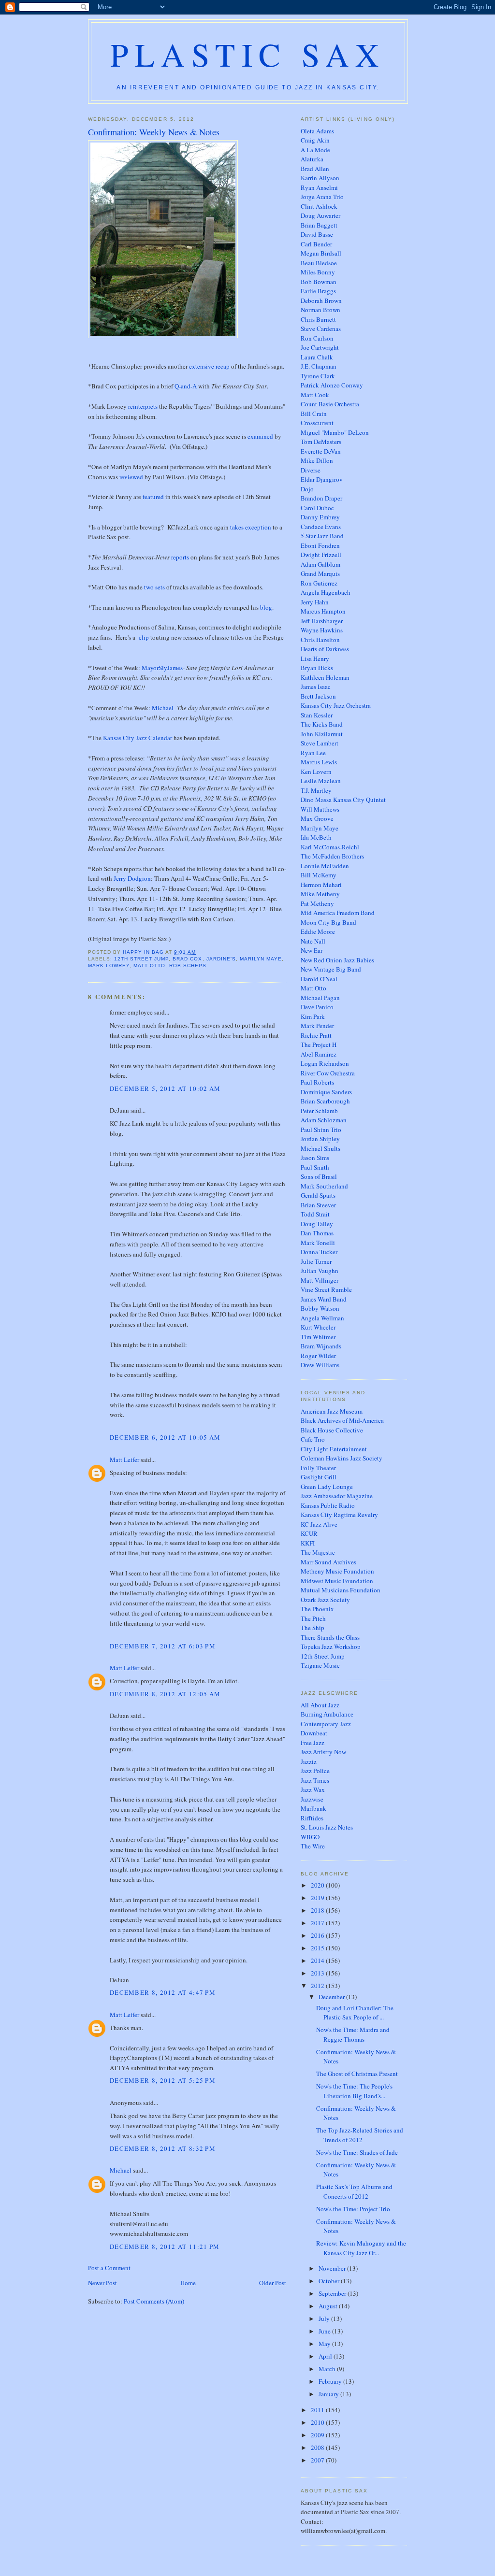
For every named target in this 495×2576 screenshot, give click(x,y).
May (325, 2344)
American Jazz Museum (332, 1411)
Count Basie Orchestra (330, 404)
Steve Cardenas (321, 329)
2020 (318, 1885)
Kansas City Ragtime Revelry (339, 1515)
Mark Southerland (324, 1186)
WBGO (310, 1837)
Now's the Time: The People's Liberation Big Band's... (354, 2091)
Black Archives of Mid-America (342, 1420)
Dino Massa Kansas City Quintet (343, 800)
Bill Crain (314, 414)
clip (144, 637)
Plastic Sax (248, 54)
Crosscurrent (317, 423)
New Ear (312, 950)
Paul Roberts (317, 1082)
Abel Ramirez (319, 1054)
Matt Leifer (124, 1460)
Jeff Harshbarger (322, 621)
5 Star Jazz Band (322, 536)
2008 (318, 2447)
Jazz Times (315, 1780)
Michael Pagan (320, 998)
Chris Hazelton (320, 640)
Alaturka (312, 159)
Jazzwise (312, 1799)
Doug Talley (317, 1224)
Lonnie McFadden (325, 866)
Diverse (311, 470)
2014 (318, 1961)
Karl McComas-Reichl (330, 847)
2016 (318, 1935)
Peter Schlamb (319, 1111)
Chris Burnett (318, 319)
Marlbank (313, 1808)
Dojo (307, 489)
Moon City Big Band (328, 922)
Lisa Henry (315, 658)
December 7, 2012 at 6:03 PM (163, 1646)
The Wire (313, 1846)
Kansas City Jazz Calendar (138, 738)
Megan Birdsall (321, 253)
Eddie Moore (318, 931)
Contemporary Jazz (326, 1724)
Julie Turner (316, 1261)
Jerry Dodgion (132, 878)
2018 (318, 1910)
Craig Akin (315, 140)
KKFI (308, 1543)
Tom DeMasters (321, 442)
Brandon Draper (321, 498)
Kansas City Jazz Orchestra (336, 705)
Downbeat (314, 1733)
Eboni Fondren (320, 545)
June (325, 2331)
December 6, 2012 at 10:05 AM (165, 1437)
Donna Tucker (319, 1252)
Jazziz (309, 1761)
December (332, 1997)
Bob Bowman (319, 282)
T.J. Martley (316, 790)
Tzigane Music (320, 1665)
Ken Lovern (316, 772)
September (333, 2293)
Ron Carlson (317, 338)
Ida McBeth (316, 837)
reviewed (131, 477)
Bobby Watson (320, 1308)
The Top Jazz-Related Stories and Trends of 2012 (360, 2135)
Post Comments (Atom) (154, 2301)
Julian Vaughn (320, 1271)
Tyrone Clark (318, 376)
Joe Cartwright (320, 347)
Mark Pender (317, 1026)
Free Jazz (313, 1743)
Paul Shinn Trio (321, 1130)
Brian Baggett (319, 225)
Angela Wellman (322, 1318)
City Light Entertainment (334, 1449)
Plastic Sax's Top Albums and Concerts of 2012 (354, 2191)
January (329, 2394)
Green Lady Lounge (327, 1487)
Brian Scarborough (325, 1101)
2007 (318, 2460)
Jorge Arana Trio (322, 197)
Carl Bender (316, 244)
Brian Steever (318, 1205)
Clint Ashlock (319, 206)
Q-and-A (186, 386)
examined (260, 436)
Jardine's (221, 959)
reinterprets (143, 406)
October (330, 2281)
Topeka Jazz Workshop (331, 1646)
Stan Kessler (317, 715)
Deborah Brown (321, 301)
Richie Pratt (316, 1035)
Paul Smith (315, 1167)
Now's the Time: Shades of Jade (357, 2152)
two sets (154, 587)
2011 (318, 2410)
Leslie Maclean (321, 781)
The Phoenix (317, 1609)
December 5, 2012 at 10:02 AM (165, 1088)
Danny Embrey (320, 517)
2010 (318, 2422)
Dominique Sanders (326, 1092)
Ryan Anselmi (319, 187)
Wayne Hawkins (322, 630)
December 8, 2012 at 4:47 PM (163, 1992)
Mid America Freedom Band (338, 913)
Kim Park (313, 1016)
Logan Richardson (325, 1063)
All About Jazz (320, 1705)
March (328, 2369)
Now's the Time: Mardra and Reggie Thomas (353, 2034)
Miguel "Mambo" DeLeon (335, 432)
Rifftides (312, 1818)
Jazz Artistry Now (323, 1752)
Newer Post (102, 2283)
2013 (318, 1973)
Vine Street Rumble (326, 1289)
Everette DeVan (321, 451)
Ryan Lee (313, 753)
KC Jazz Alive (319, 1524)
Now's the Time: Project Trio (353, 2209)
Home (188, 2283)
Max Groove (317, 818)
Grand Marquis (320, 573)
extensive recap (209, 366)
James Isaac (316, 687)
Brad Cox (187, 959)
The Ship (313, 1628)
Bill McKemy (319, 875)
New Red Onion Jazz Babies (337, 960)
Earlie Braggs (318, 291)
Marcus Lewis (319, 762)
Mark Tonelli (318, 1243)
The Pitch (313, 1618)
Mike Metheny (320, 894)
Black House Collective (332, 1430)
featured (153, 497)
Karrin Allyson (320, 178)
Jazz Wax (313, 1789)
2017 (318, 1923)
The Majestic (318, 1552)
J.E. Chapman (319, 366)
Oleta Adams (317, 131)
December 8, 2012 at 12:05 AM (165, 1694)
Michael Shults (320, 1148)
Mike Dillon (317, 460)
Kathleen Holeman (325, 677)
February (331, 2381)
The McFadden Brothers (332, 856)
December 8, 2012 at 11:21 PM (165, 2247)
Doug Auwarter (320, 215)
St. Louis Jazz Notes (327, 1827)
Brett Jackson (318, 696)
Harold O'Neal (319, 979)
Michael (163, 708)
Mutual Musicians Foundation (341, 1590)
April (326, 2356)
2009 (318, 2435)
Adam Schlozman (324, 1120)
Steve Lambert (320, 743)
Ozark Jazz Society (325, 1600)
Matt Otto (149, 966)
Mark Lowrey (109, 966)
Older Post (273, 2283)
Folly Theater (318, 1468)
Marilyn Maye (261, 959)
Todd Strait (315, 1214)
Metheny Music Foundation (337, 1571)
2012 (318, 1986)
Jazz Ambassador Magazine (337, 1496)
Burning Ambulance (327, 1714)
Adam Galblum (320, 564)
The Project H (319, 1045)
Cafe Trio (313, 1439)
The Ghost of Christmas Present (357, 2074)
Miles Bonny (318, 272)
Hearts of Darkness (325, 649)
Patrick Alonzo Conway (332, 385)
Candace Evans (321, 527)
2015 (318, 1948)
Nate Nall (313, 941)
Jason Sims (315, 1158)
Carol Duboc (317, 508)
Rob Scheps (188, 966)
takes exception (251, 527)
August (329, 2306)
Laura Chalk (317, 357)
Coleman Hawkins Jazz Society (342, 1458)
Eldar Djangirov (322, 479)
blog (266, 607)
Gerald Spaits (318, 1195)
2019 (318, 1898)
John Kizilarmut (322, 734)
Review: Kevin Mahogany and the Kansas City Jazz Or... (361, 2248)
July (325, 2318)
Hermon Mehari (321, 885)
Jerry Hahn (315, 602)
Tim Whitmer (318, 1337)
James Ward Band (324, 1299)
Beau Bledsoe (319, 263)
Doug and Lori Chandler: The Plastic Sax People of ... (355, 2013)
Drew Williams (320, 1365)
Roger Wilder (318, 1356)
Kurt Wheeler (318, 1327)
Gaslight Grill (319, 1477)
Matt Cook (315, 395)
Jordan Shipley (320, 1139)
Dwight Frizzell (321, 555)
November (333, 2268)
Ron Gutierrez (319, 583)
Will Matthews (320, 809)
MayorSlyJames (162, 668)
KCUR (309, 1533)
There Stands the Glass (330, 1637)
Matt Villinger (320, 1280)
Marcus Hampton (323, 611)
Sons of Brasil (319, 1176)
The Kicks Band (322, 724)
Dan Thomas (317, 1233)
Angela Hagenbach (326, 592)
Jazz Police (315, 1771)
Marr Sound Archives (328, 1562)
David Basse (317, 234)
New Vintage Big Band (331, 969)
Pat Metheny (317, 903)
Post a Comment (109, 2268)
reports (180, 557)
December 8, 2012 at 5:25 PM (163, 2080)
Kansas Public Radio (328, 1505)
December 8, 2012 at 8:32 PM (163, 2148)
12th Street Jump (141, 959)
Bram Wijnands (321, 1346)
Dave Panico (317, 1007)
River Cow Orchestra (328, 1073)
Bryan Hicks (317, 668)
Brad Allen (315, 169)
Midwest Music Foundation (337, 1581)
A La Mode (315, 150)
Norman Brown (320, 310)
